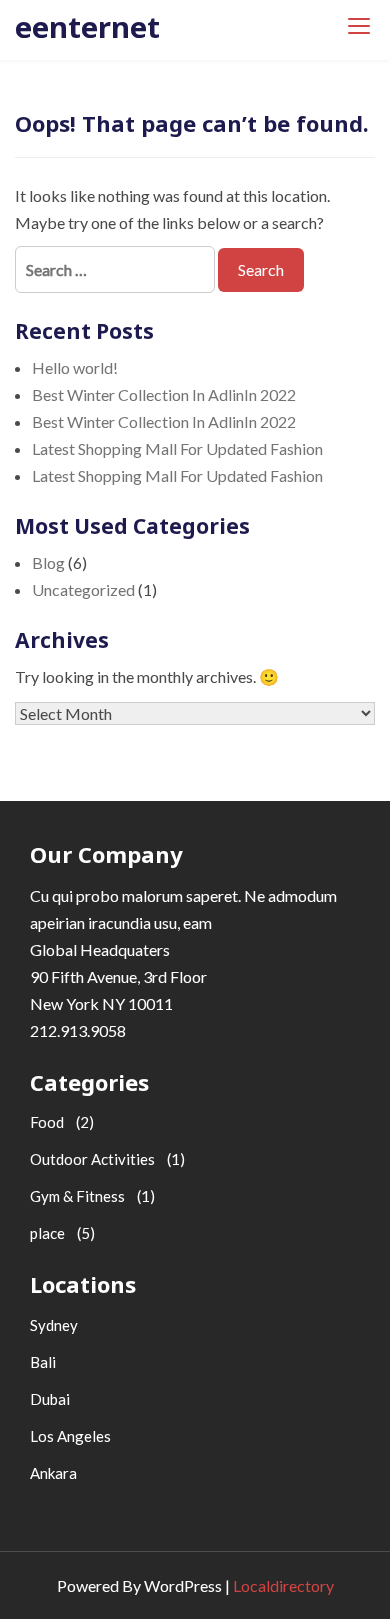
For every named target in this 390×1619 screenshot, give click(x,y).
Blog (48, 562)
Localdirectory (283, 1585)
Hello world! (75, 367)
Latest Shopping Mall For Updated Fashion (177, 448)
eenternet (87, 26)
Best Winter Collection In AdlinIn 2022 (164, 394)
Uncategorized (83, 589)
